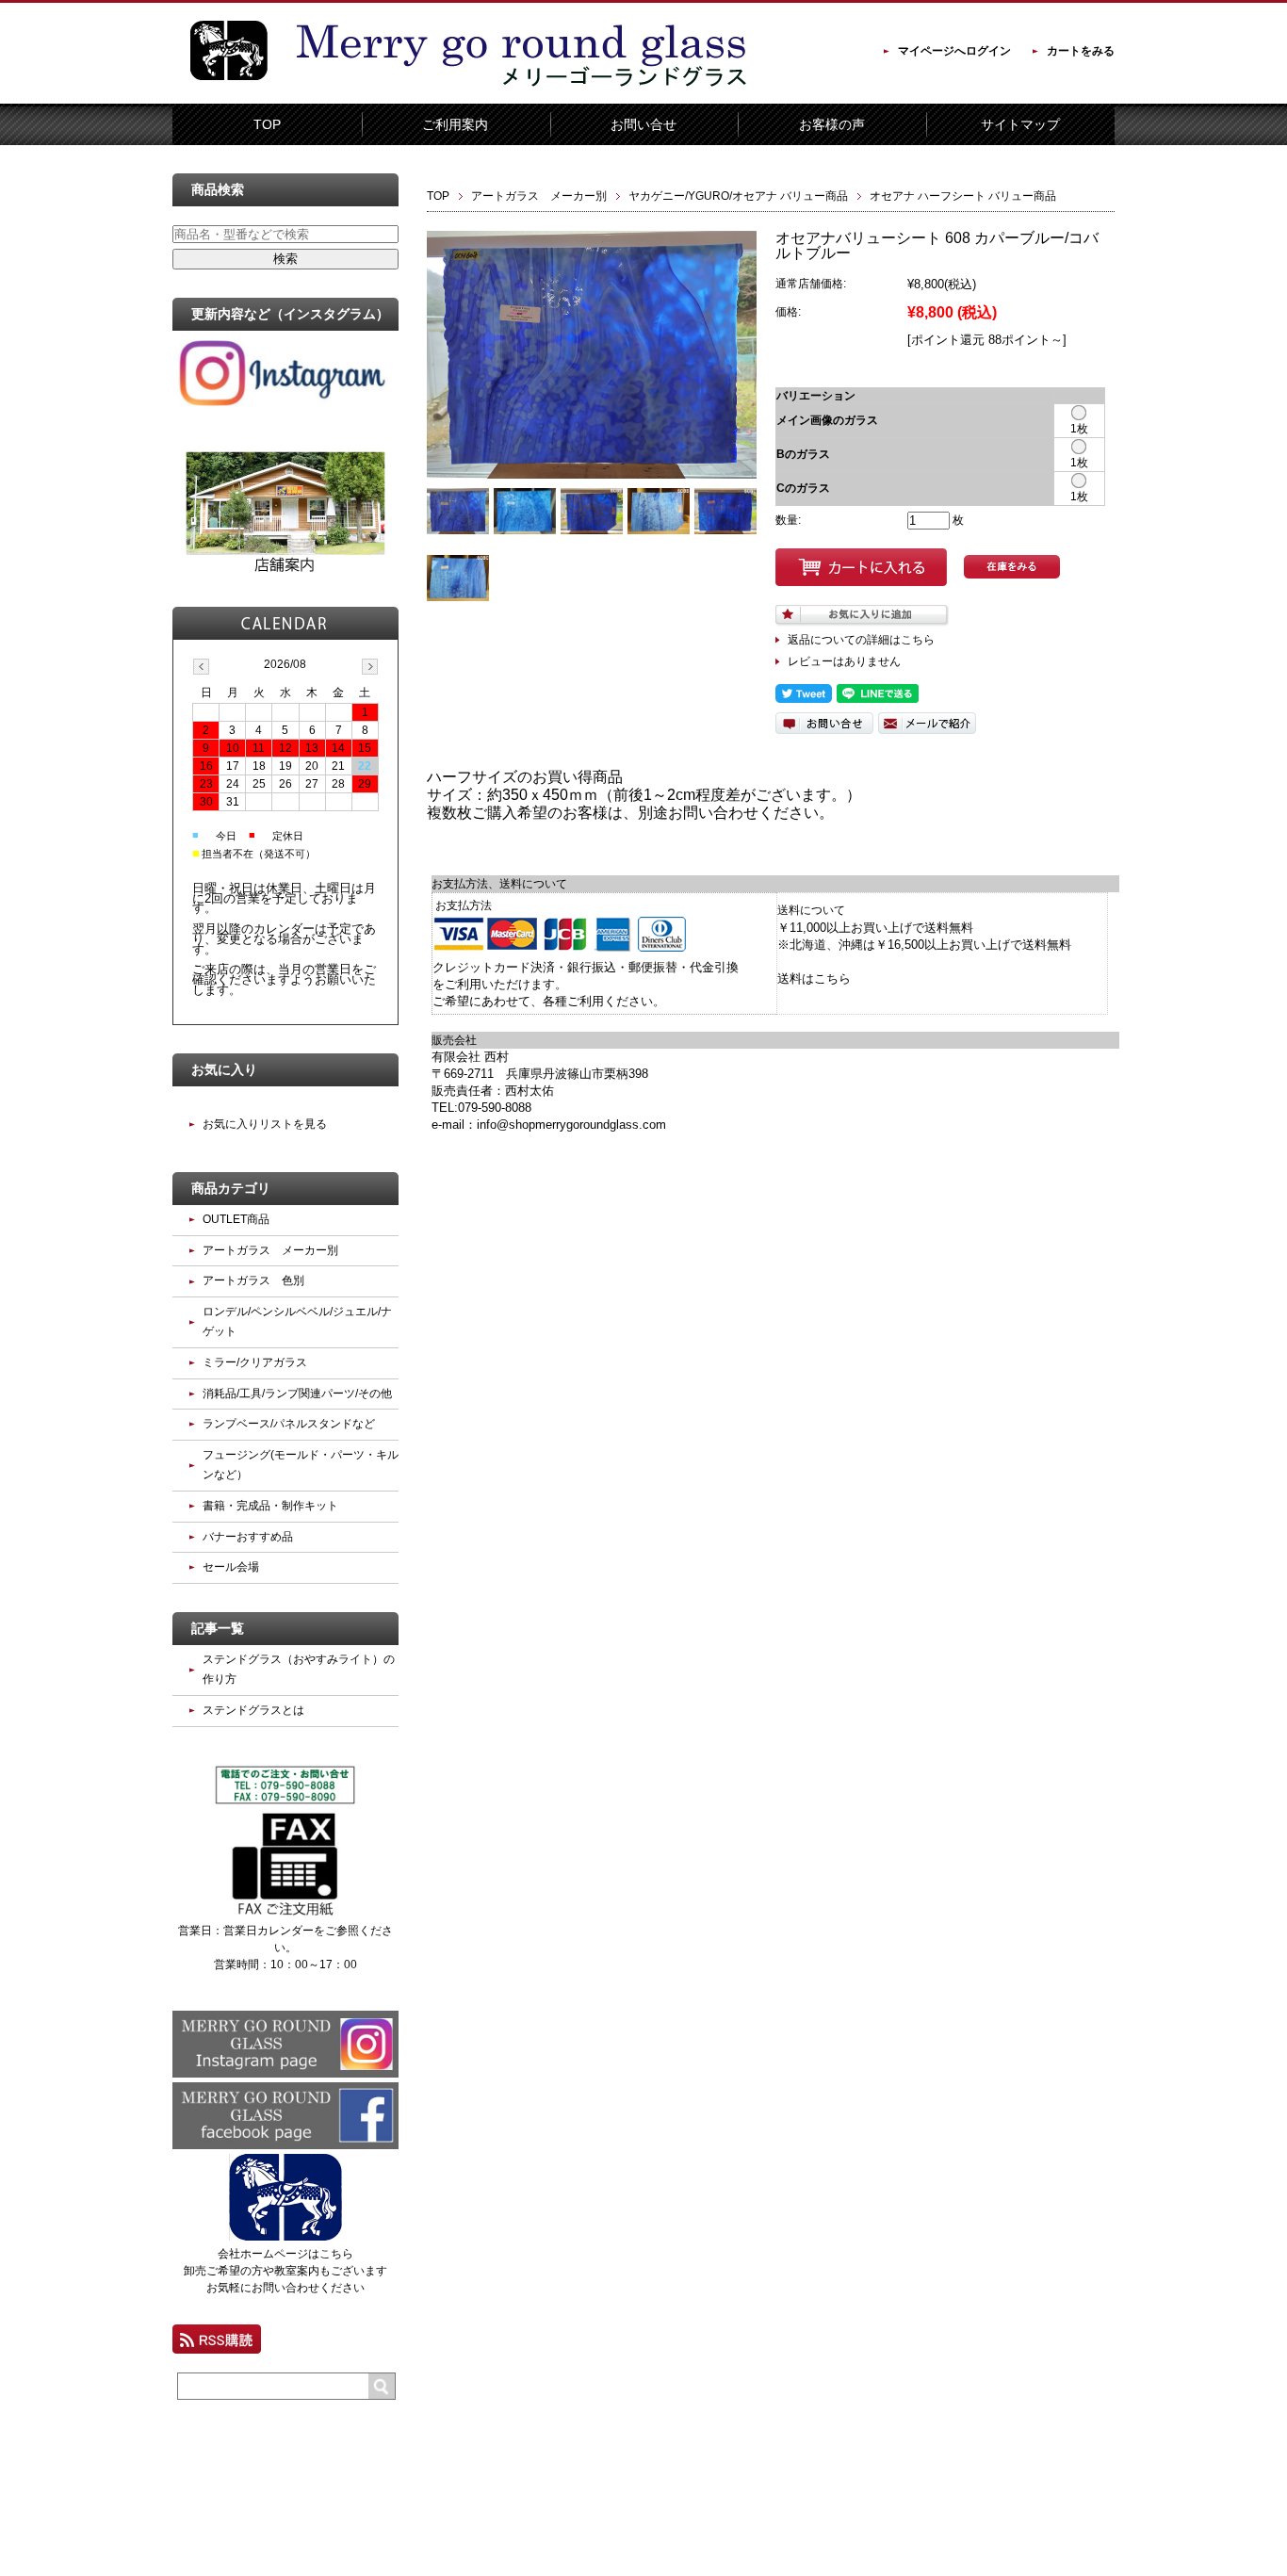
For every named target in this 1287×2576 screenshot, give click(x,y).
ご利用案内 (455, 124)
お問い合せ (643, 124)
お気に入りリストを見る (265, 1124)
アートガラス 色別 (253, 1280)
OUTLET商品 (236, 1219)
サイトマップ (1020, 124)
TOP (267, 124)
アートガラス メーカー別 (539, 196)
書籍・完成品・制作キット (270, 1506)
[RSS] (217, 2345)
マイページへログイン (954, 51)
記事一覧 (218, 1628)
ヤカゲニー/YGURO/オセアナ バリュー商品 (738, 196)
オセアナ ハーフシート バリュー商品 (963, 196)
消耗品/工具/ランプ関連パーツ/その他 (297, 1394)
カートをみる (1081, 51)
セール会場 (231, 1567)
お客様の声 (832, 124)
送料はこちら (814, 978)
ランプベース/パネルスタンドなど (289, 1424)
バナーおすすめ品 (248, 1537)
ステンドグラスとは (253, 1710)
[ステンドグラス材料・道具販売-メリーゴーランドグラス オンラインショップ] (229, 90)
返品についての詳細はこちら (861, 640)
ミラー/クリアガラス (255, 1362)
